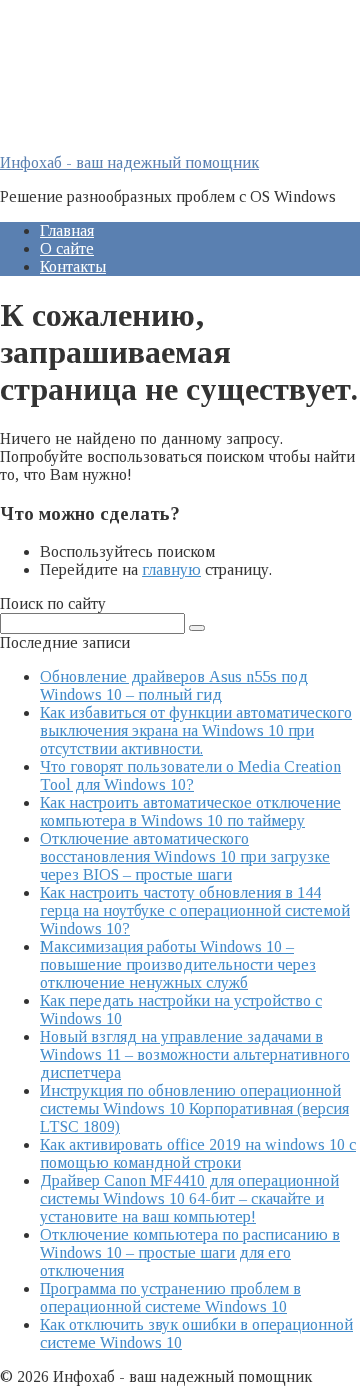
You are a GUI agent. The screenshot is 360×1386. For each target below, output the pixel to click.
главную (171, 569)
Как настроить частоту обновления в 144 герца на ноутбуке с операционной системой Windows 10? (195, 910)
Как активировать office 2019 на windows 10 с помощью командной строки (198, 1153)
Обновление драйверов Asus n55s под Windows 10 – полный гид (174, 685)
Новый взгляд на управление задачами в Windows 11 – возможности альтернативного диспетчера (195, 1054)
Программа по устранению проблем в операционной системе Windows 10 (170, 1297)
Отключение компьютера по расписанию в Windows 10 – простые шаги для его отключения (190, 1252)
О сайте (67, 248)
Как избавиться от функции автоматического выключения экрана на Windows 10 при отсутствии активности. (196, 730)
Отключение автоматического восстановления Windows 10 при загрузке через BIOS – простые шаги (185, 856)
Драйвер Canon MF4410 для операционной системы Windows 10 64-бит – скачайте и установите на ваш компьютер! (189, 1198)
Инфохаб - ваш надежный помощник (129, 162)
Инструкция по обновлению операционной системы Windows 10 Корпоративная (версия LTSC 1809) (194, 1108)
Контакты (73, 266)
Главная (67, 230)
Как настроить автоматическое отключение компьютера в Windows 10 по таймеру (190, 811)
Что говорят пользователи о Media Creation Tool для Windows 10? (190, 775)
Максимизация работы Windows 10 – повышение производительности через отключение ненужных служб (178, 964)
